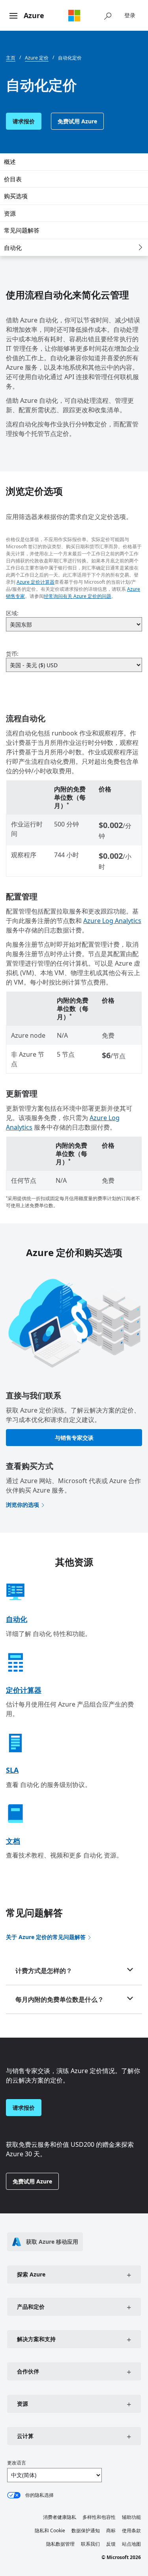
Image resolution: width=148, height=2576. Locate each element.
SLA (12, 1770)
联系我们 (90, 2544)
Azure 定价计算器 (36, 582)
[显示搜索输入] (108, 15)
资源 (10, 213)
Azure (34, 15)
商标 (111, 2530)
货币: (12, 654)
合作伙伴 (28, 2371)
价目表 (13, 179)
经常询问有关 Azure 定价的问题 (78, 596)
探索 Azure (31, 2274)
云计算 (25, 2436)
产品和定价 (31, 2307)
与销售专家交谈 (74, 1438)
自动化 (13, 248)
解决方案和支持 (36, 2339)
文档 (13, 1841)
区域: (12, 613)
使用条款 (131, 2530)
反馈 (111, 2544)
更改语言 (17, 2463)
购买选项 (16, 196)
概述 (10, 162)
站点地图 (131, 2544)
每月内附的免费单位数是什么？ (60, 1999)
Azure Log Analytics (112, 921)
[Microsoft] (74, 15)
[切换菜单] (13, 16)
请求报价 (24, 121)
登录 (130, 15)
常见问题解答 (22, 230)
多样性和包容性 (99, 2517)
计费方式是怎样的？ (44, 1971)
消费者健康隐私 (60, 2517)
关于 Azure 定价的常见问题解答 (46, 1937)
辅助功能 (131, 2517)
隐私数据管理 (60, 2544)
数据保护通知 (86, 2530)
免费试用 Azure (77, 121)
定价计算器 (24, 1690)
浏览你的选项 (22, 1505)
